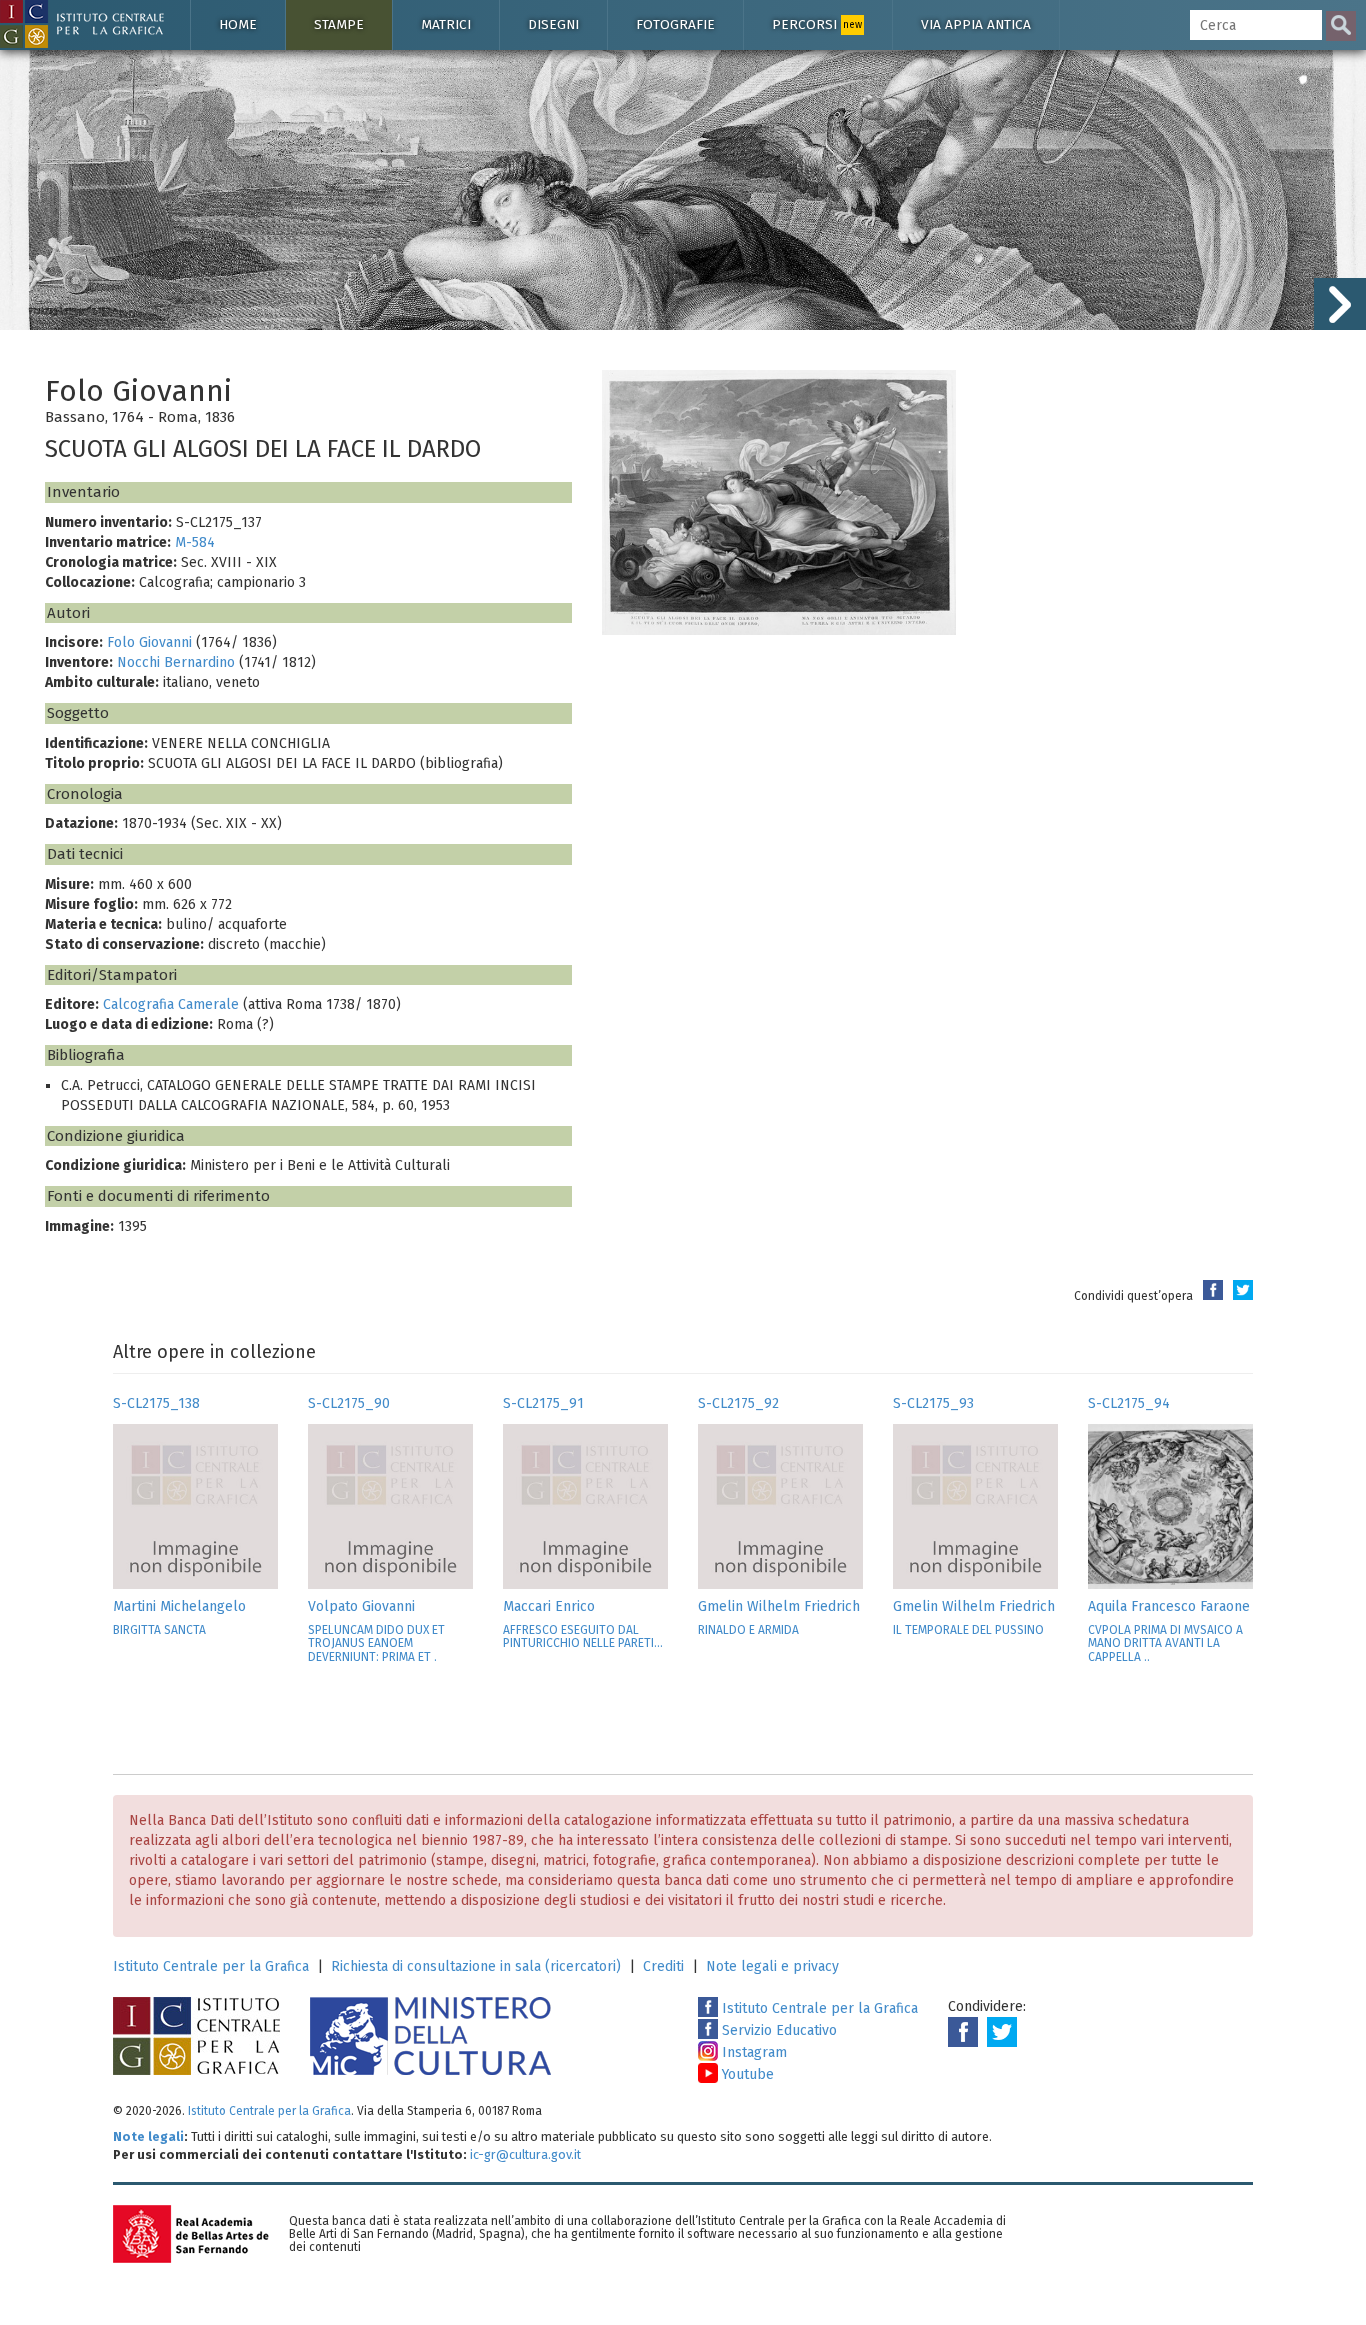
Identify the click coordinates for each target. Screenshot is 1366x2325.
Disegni (553, 24)
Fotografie (675, 24)
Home (238, 24)
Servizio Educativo (777, 2030)
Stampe (339, 24)
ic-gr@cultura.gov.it (525, 2154)
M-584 (195, 542)
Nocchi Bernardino (176, 662)
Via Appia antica (976, 24)
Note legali (148, 2136)
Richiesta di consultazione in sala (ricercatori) (476, 1966)
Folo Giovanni (149, 642)
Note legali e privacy (772, 1966)
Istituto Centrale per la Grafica (211, 1966)
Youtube (746, 2074)
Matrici (446, 24)
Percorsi (817, 24)
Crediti (663, 1966)
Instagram (752, 2052)
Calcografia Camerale (171, 1004)
